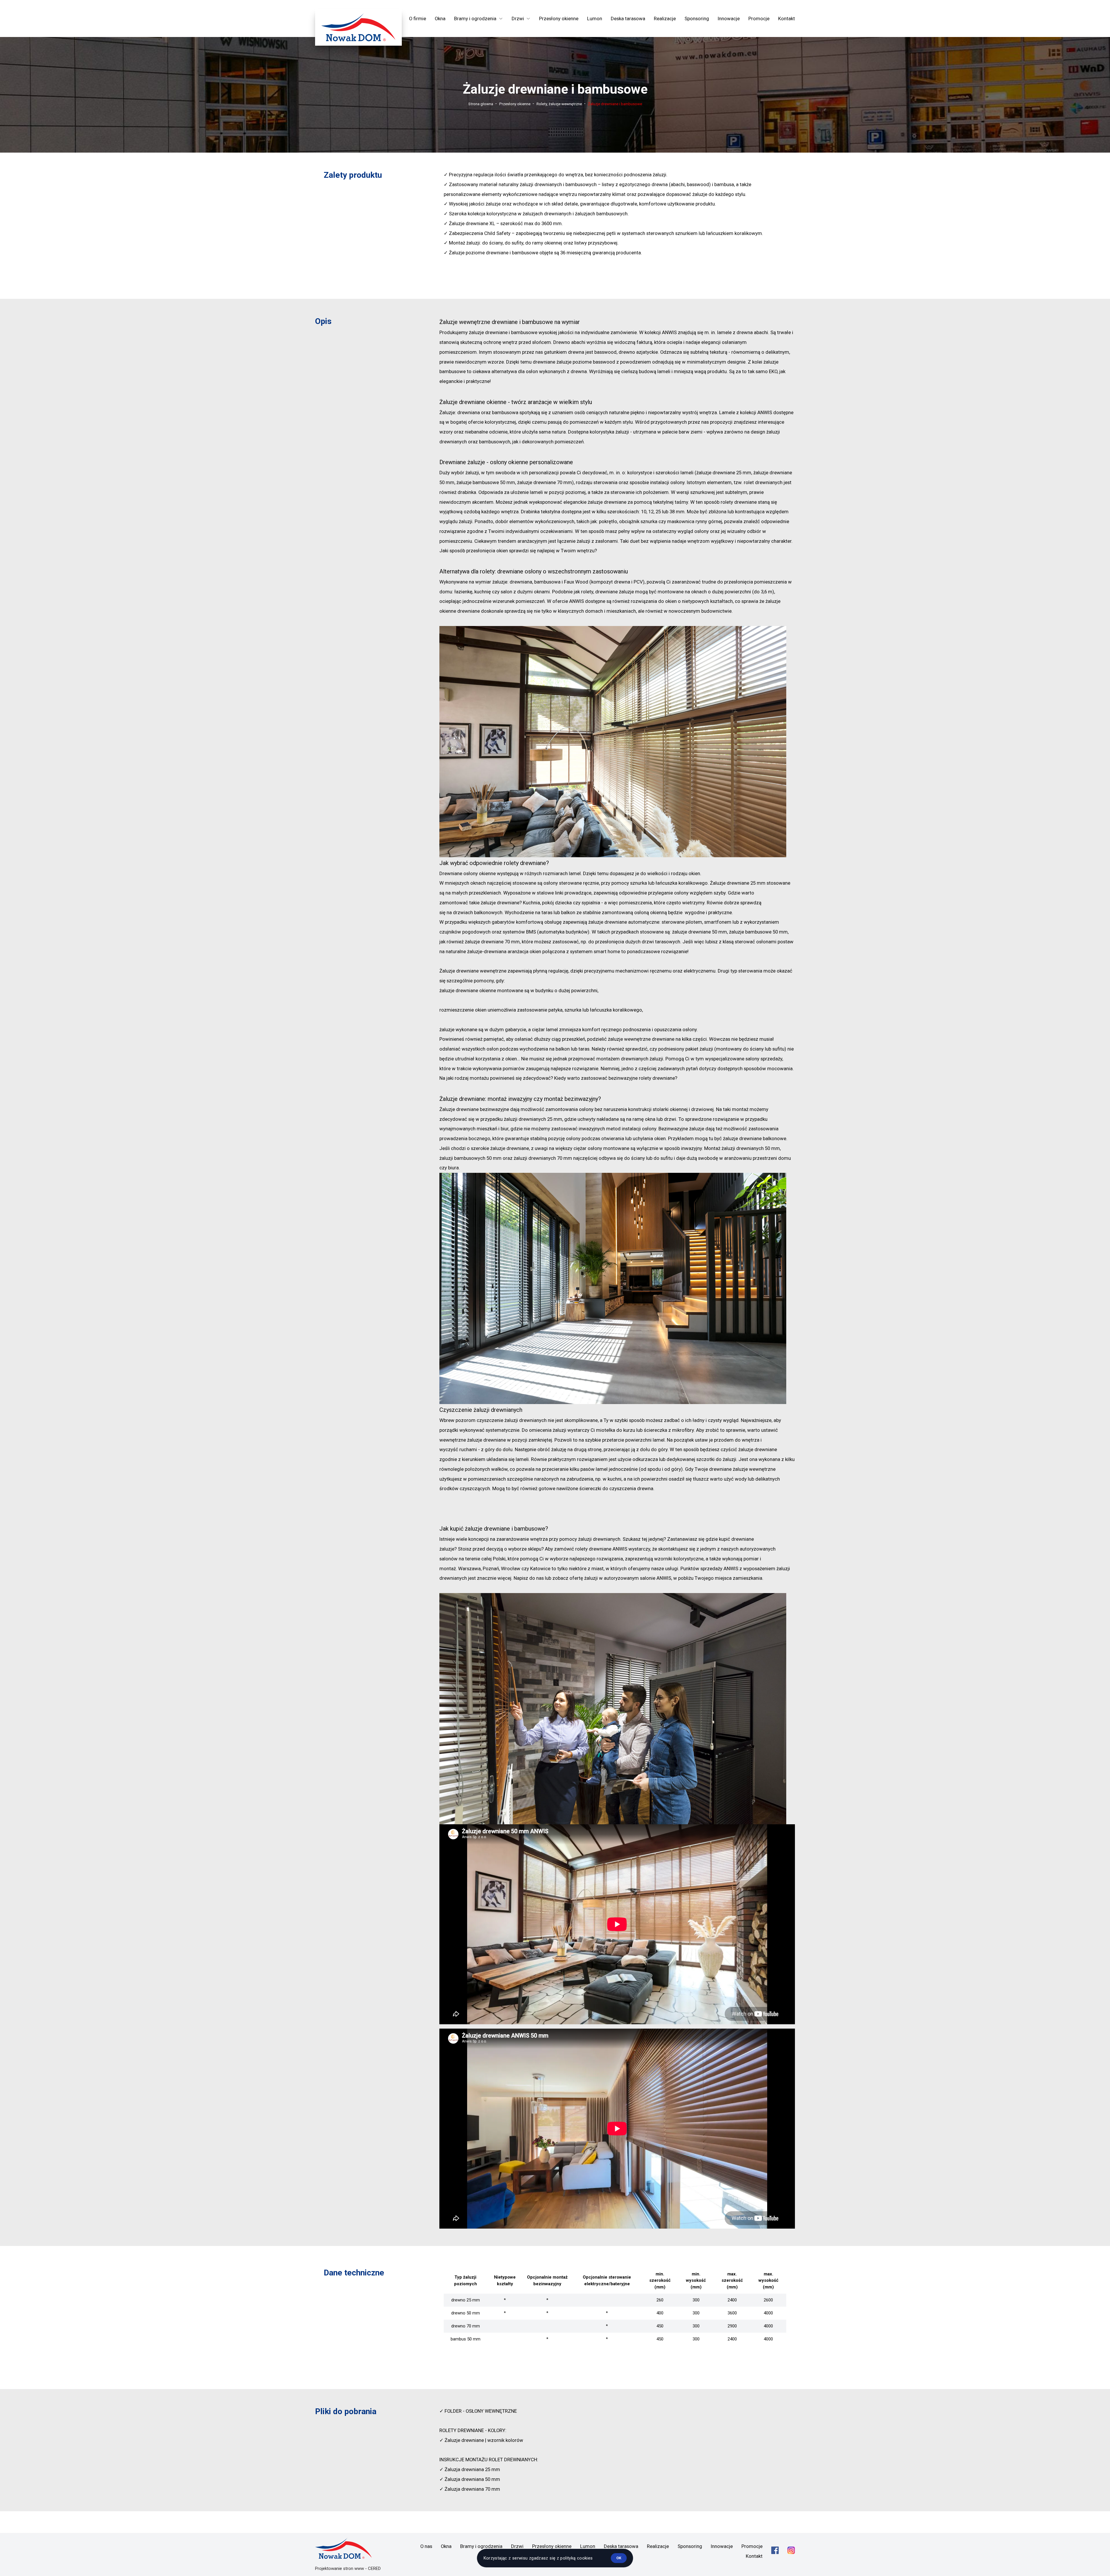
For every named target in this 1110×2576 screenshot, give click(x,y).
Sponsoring (697, 18)
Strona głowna (481, 104)
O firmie (418, 18)
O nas (426, 2546)
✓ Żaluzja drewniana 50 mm (470, 2479)
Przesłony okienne (559, 18)
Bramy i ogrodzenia (481, 2546)
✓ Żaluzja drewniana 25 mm (470, 2469)
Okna (440, 18)
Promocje (759, 18)
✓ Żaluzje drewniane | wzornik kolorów (481, 2440)
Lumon (595, 18)
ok (619, 2558)
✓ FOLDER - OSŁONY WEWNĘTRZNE (478, 2411)
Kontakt (787, 18)
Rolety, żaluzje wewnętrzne (559, 104)
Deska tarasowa (628, 18)
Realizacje (665, 18)
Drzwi (517, 2546)
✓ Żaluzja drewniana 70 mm (470, 2489)
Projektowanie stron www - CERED (348, 2568)
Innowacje (729, 18)
